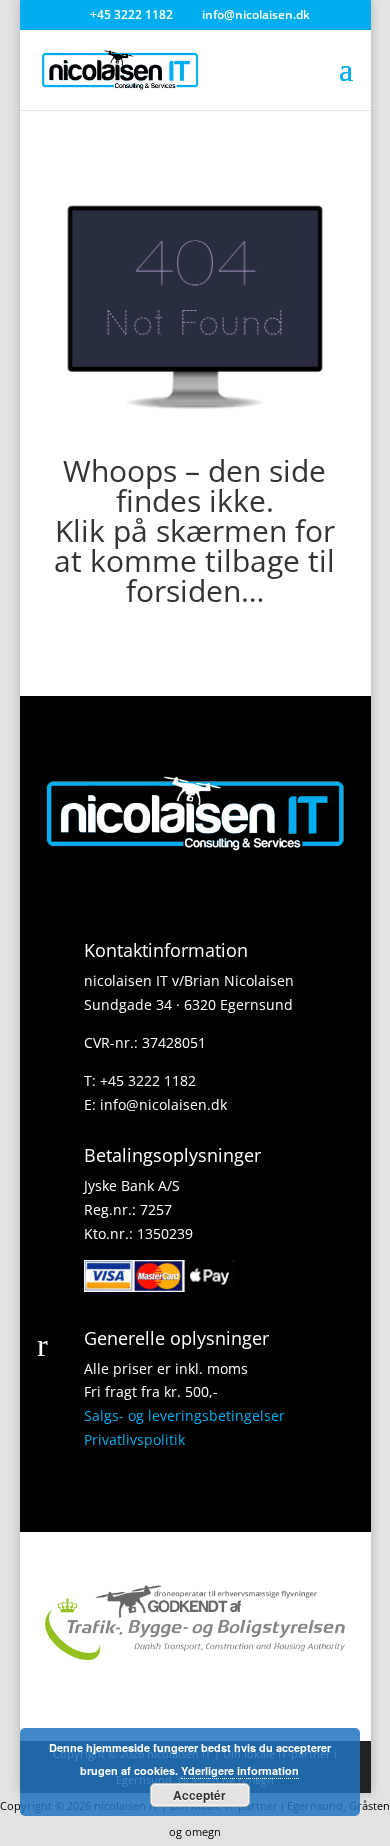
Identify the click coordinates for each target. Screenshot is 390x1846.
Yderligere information (240, 1770)
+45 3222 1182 (148, 1080)
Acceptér (199, 1795)
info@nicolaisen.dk (163, 1104)
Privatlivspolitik (134, 1439)
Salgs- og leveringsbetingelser (184, 1415)
